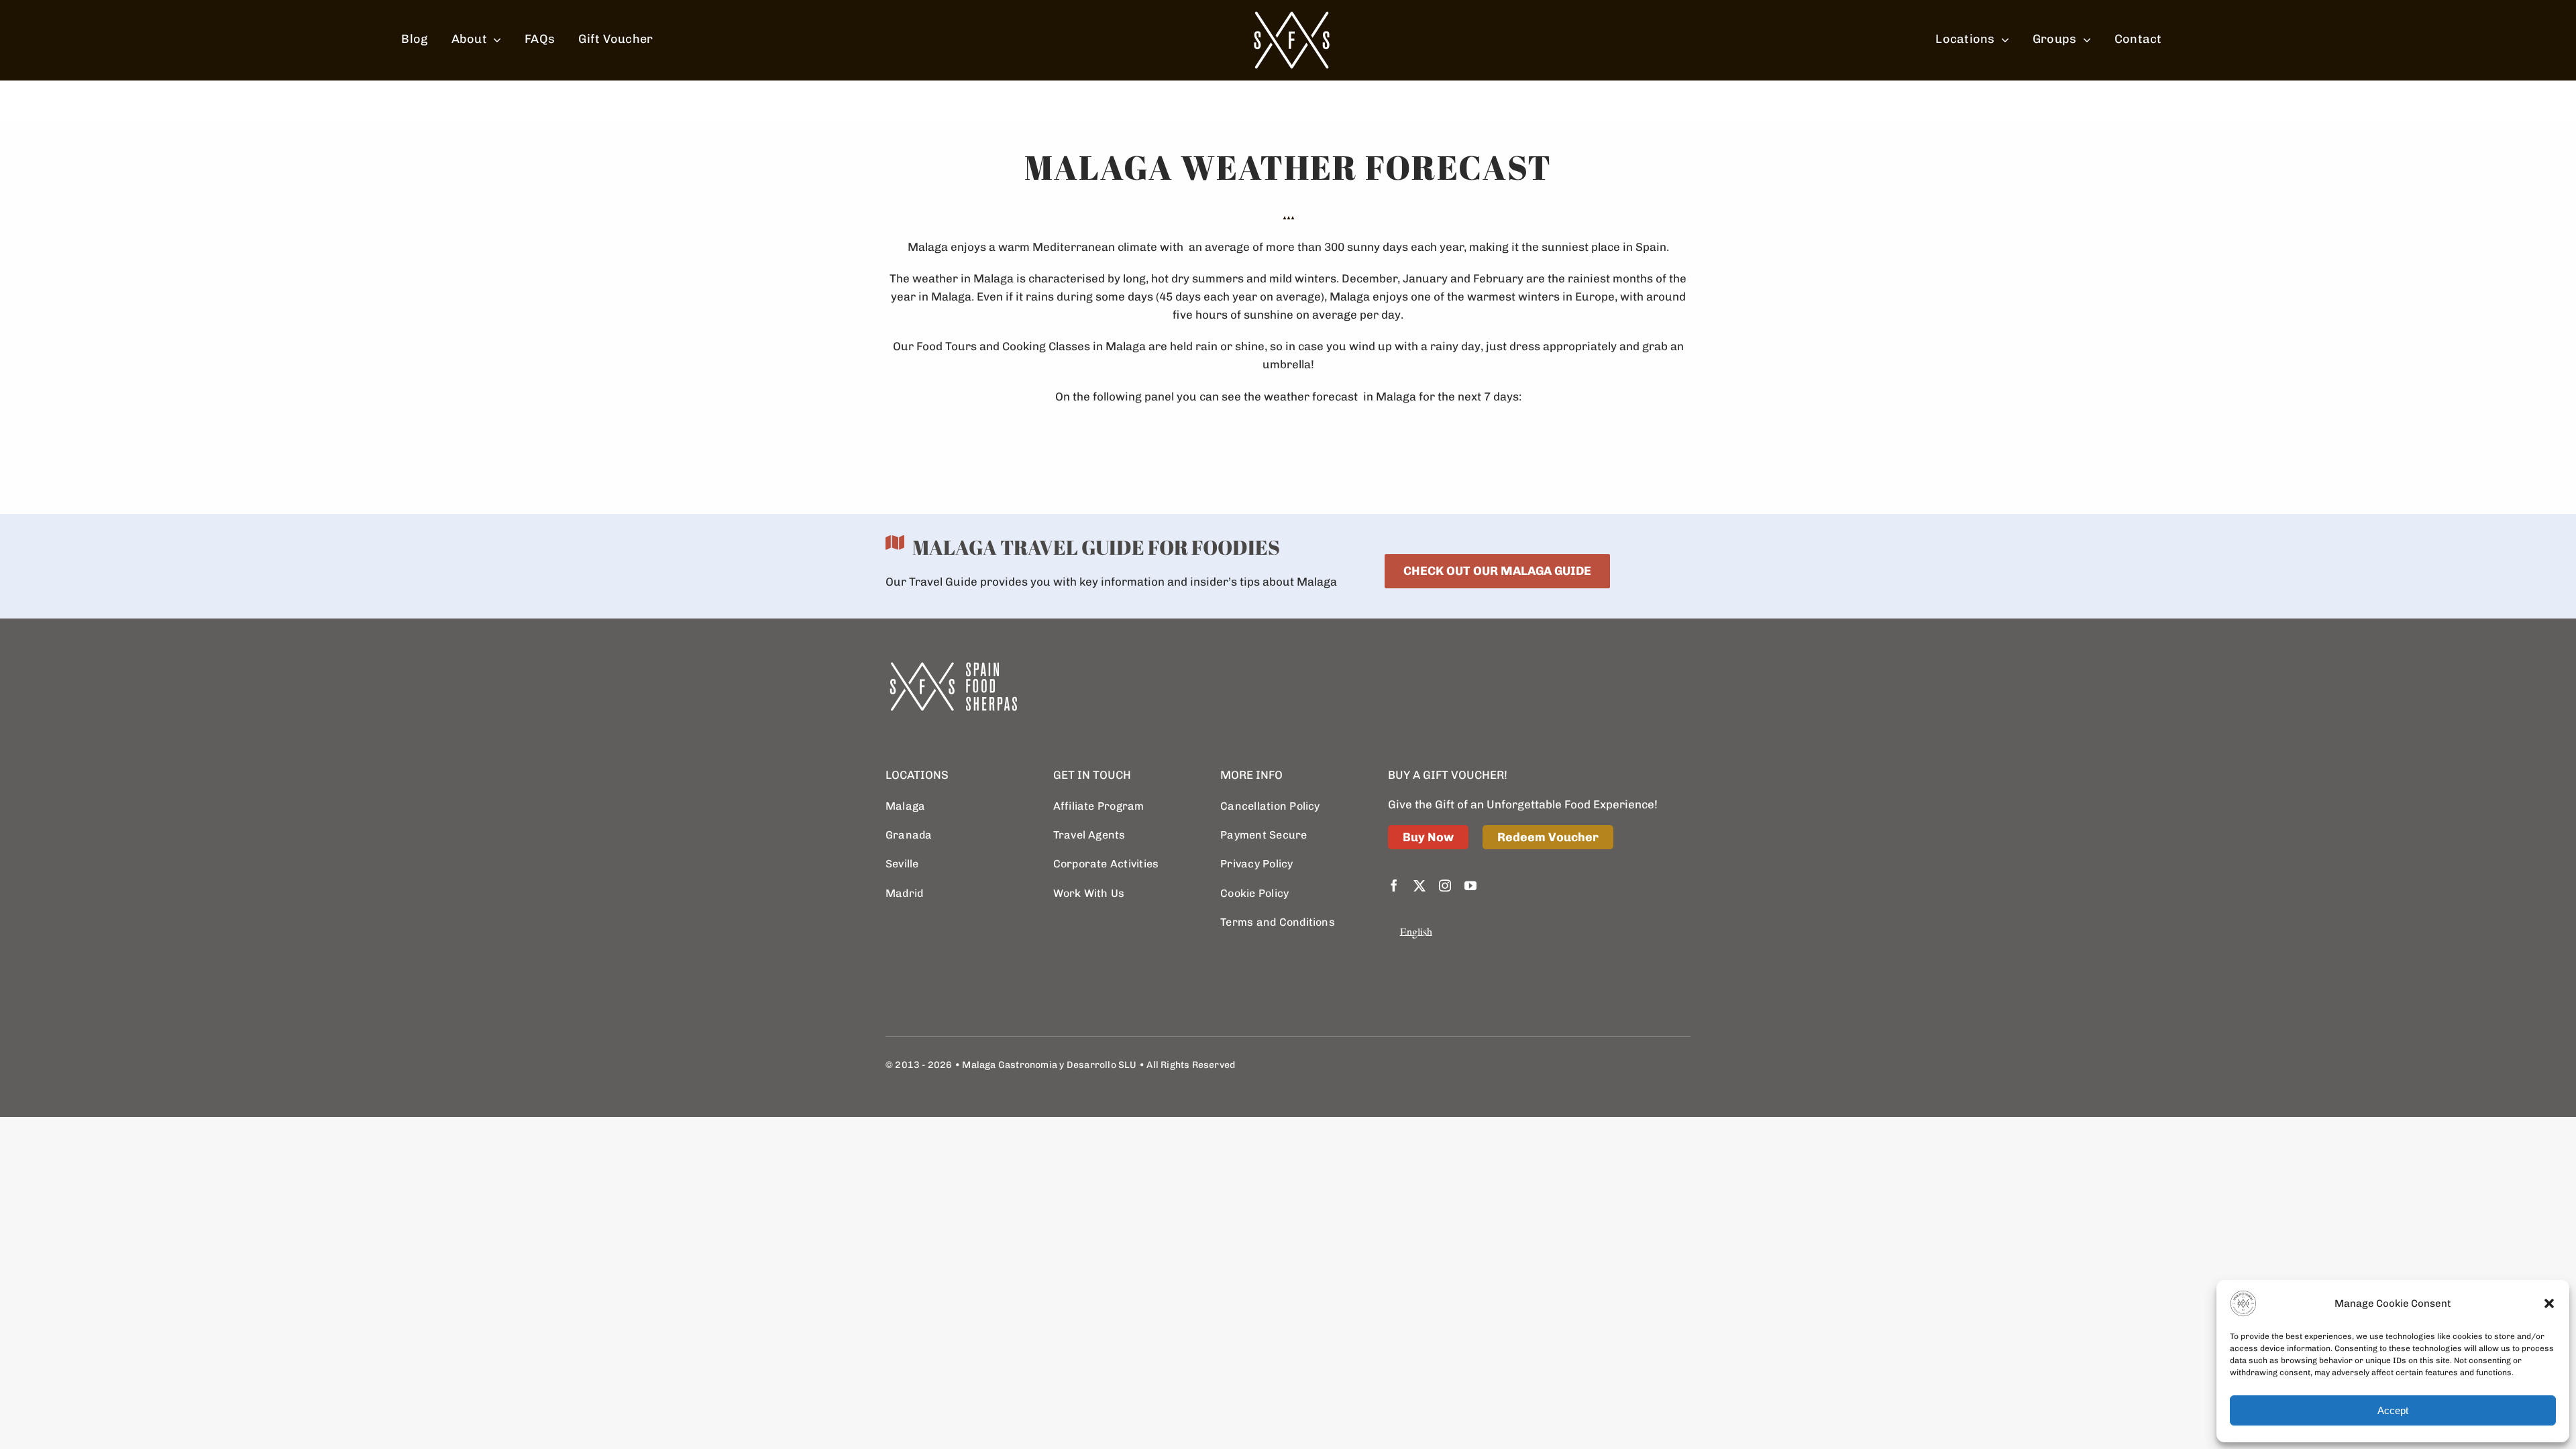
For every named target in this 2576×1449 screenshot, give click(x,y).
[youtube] (1470, 885)
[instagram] (1445, 885)
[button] (2549, 1303)
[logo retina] (953, 667)
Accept (2393, 1410)
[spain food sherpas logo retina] (1291, 15)
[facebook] (1394, 885)
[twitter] (1419, 885)
